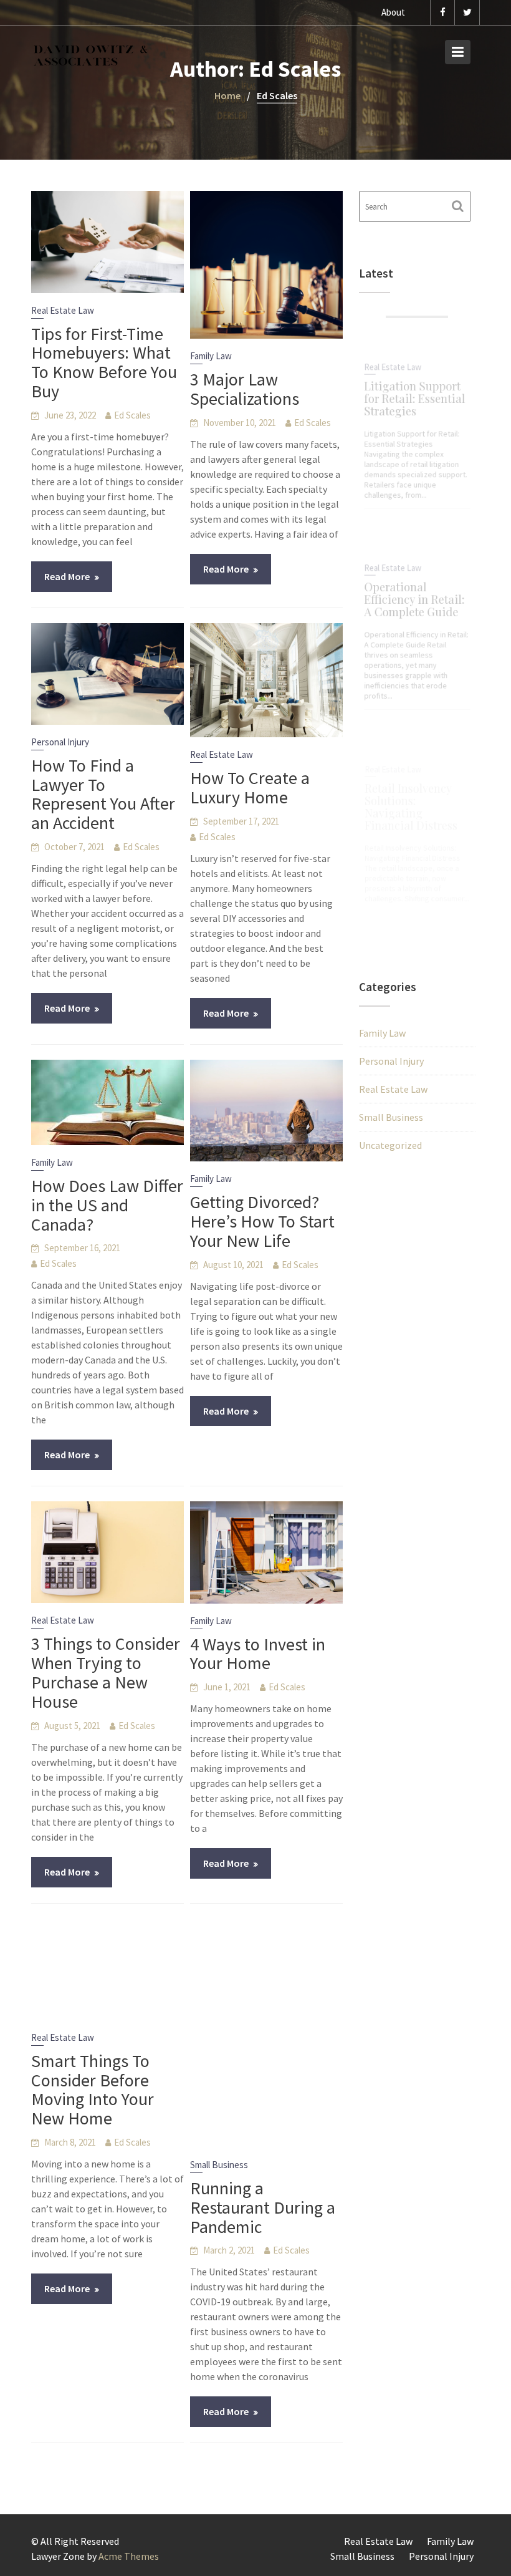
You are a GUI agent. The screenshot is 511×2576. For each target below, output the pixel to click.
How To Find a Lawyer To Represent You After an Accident (103, 794)
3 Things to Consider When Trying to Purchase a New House (106, 1672)
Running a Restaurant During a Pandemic (263, 2207)
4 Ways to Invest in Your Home (258, 1654)
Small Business (219, 2165)
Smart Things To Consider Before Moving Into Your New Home (93, 2089)
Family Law (211, 356)
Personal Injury (60, 742)
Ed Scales (132, 415)
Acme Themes (129, 2556)
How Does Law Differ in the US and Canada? (107, 1205)
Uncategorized (390, 1145)
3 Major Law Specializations (245, 389)
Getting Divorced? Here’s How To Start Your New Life (262, 1221)
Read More (67, 576)
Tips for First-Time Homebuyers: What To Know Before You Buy (104, 362)
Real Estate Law (63, 310)
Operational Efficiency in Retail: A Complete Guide (414, 595)
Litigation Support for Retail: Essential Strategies (414, 395)
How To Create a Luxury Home (250, 787)
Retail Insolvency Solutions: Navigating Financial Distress (410, 803)
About (393, 12)
